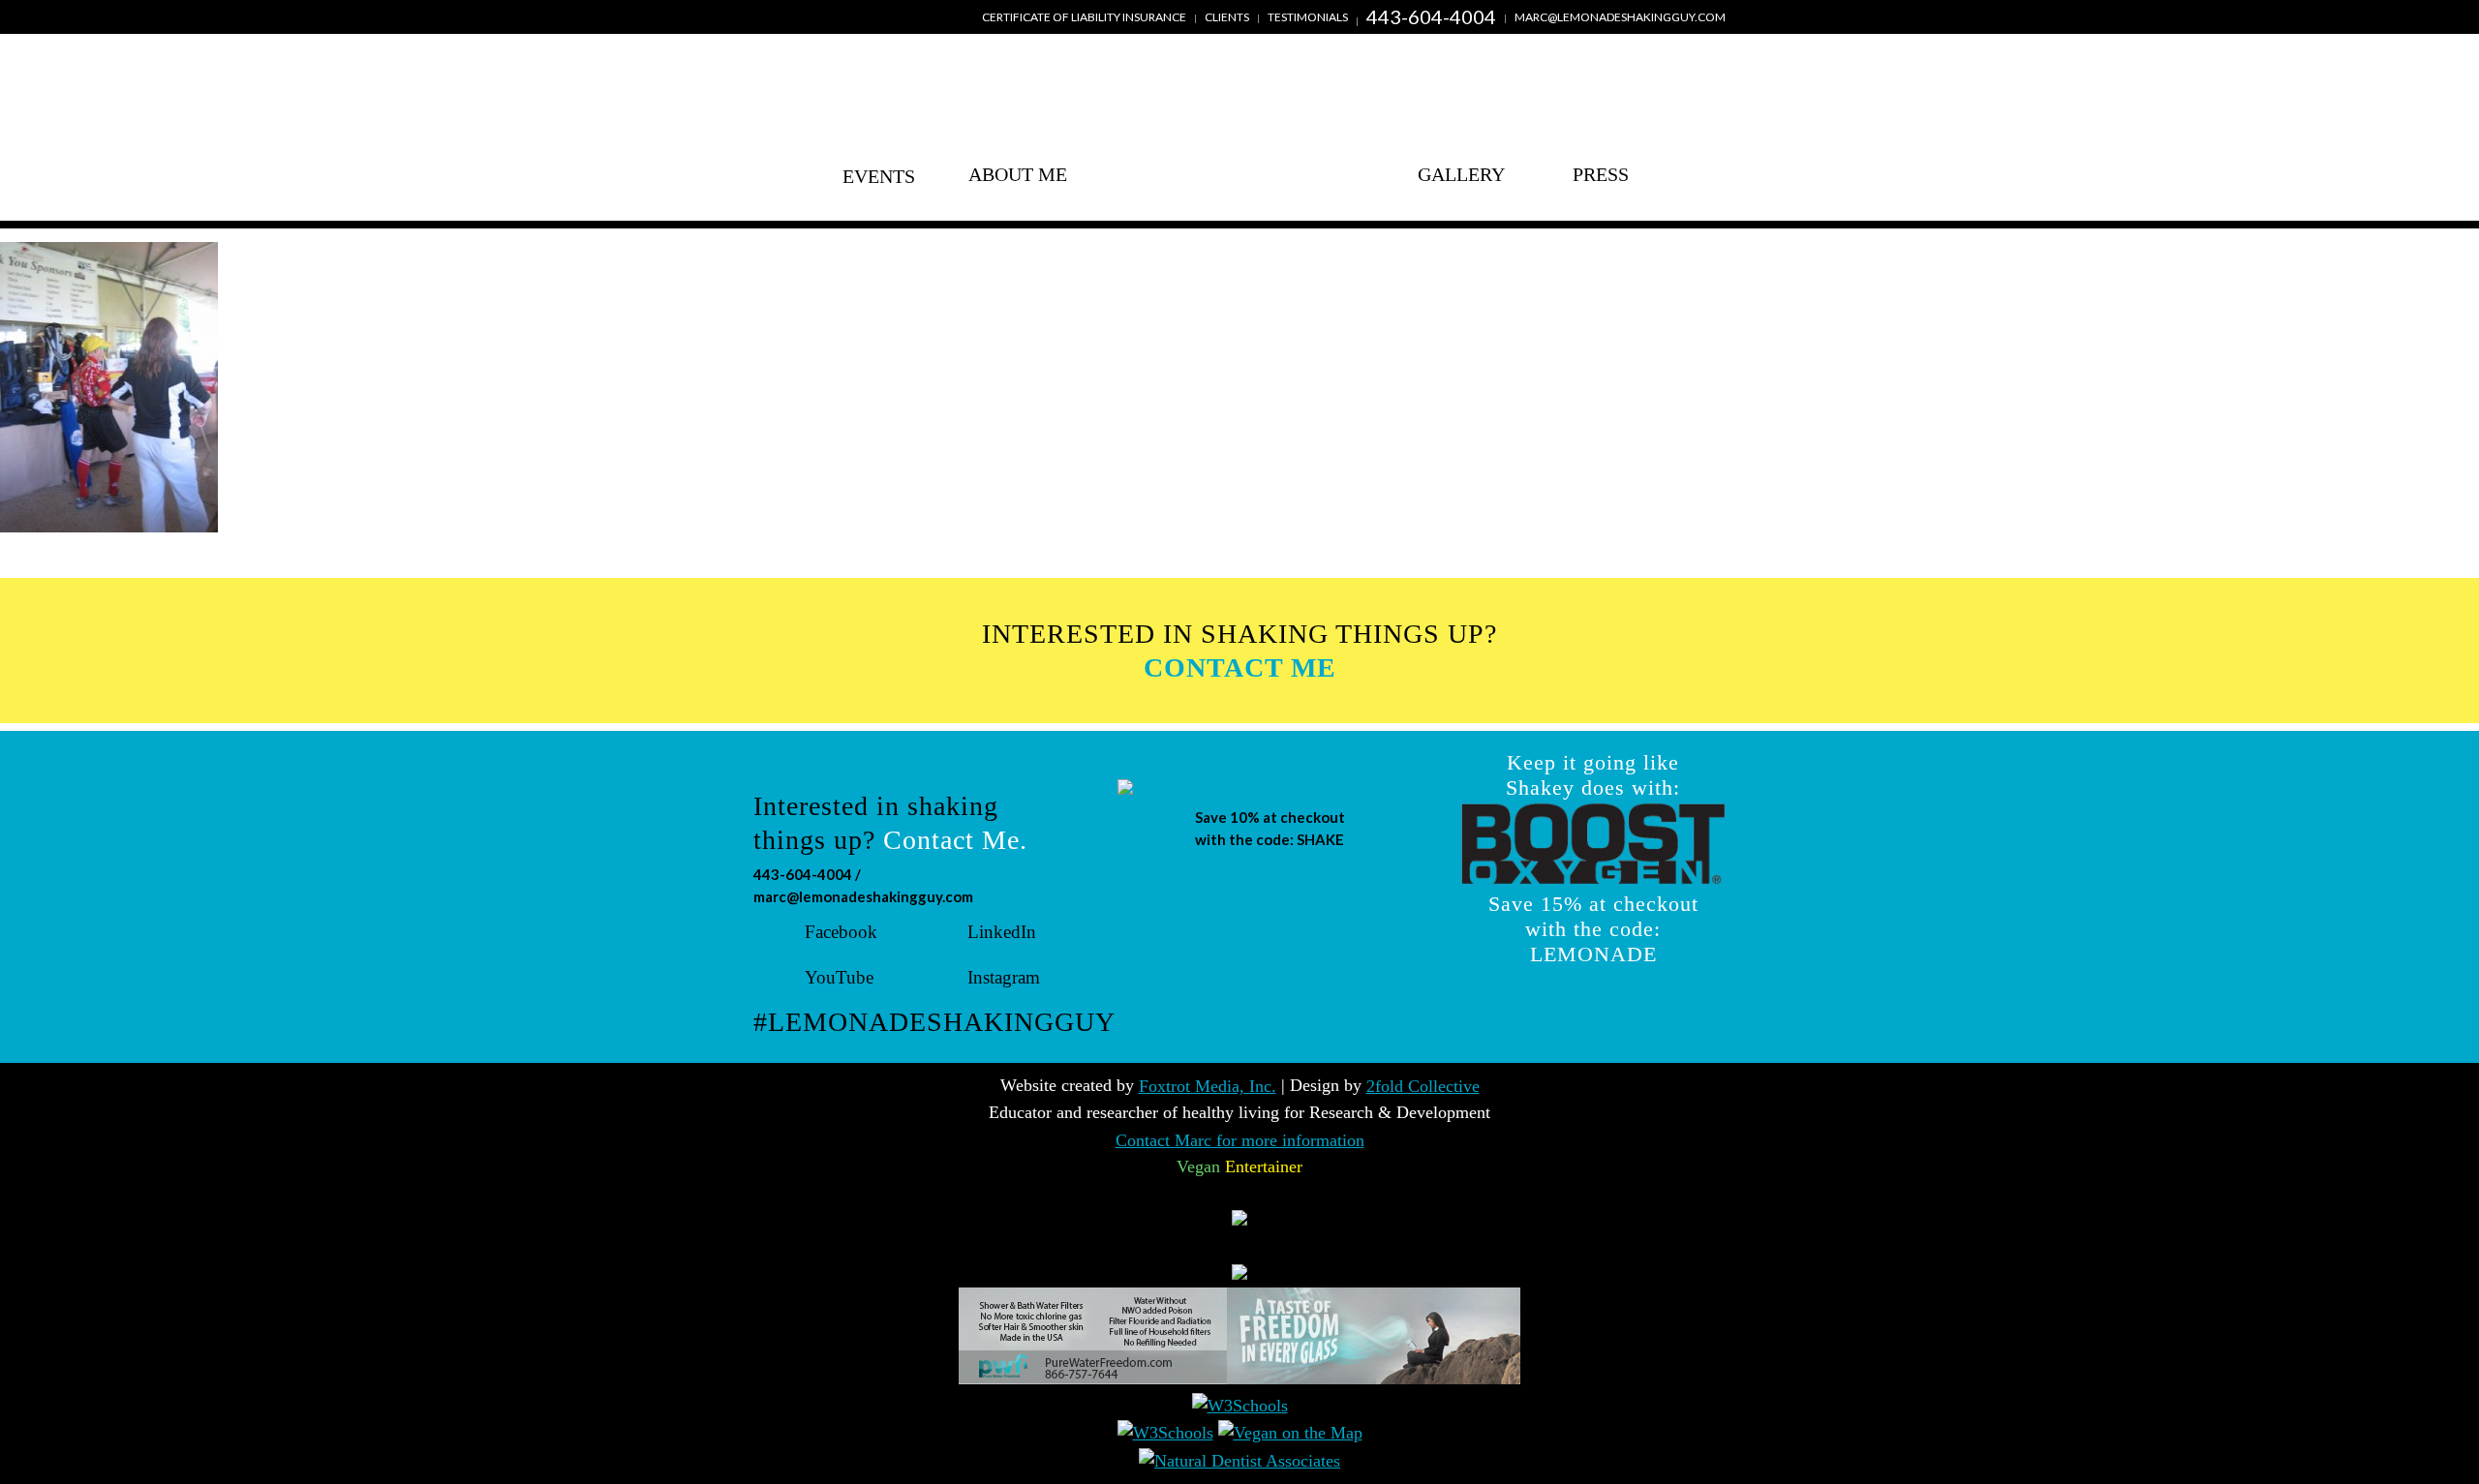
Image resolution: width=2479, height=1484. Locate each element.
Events (879, 174)
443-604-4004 (1431, 16)
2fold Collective (1423, 1086)
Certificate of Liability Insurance (1084, 17)
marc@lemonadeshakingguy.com (1620, 17)
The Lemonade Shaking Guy (1239, 144)
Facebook (841, 932)
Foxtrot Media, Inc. (1208, 1086)
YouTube (839, 977)
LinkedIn (1002, 932)
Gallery (1461, 174)
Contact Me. (955, 840)
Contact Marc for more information (1240, 1140)
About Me (1018, 174)
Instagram (1004, 977)
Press (1601, 174)
